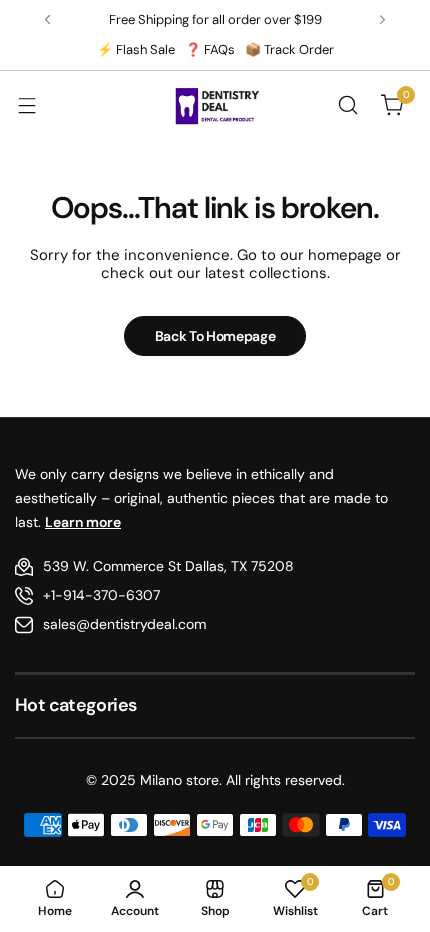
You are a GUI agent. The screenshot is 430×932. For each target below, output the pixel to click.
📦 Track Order (289, 49)
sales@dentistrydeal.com (124, 624)
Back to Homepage (215, 336)
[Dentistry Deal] (215, 105)
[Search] (348, 105)
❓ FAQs (210, 49)
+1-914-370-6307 (101, 595)
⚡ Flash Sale (136, 49)
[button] (47, 19)
